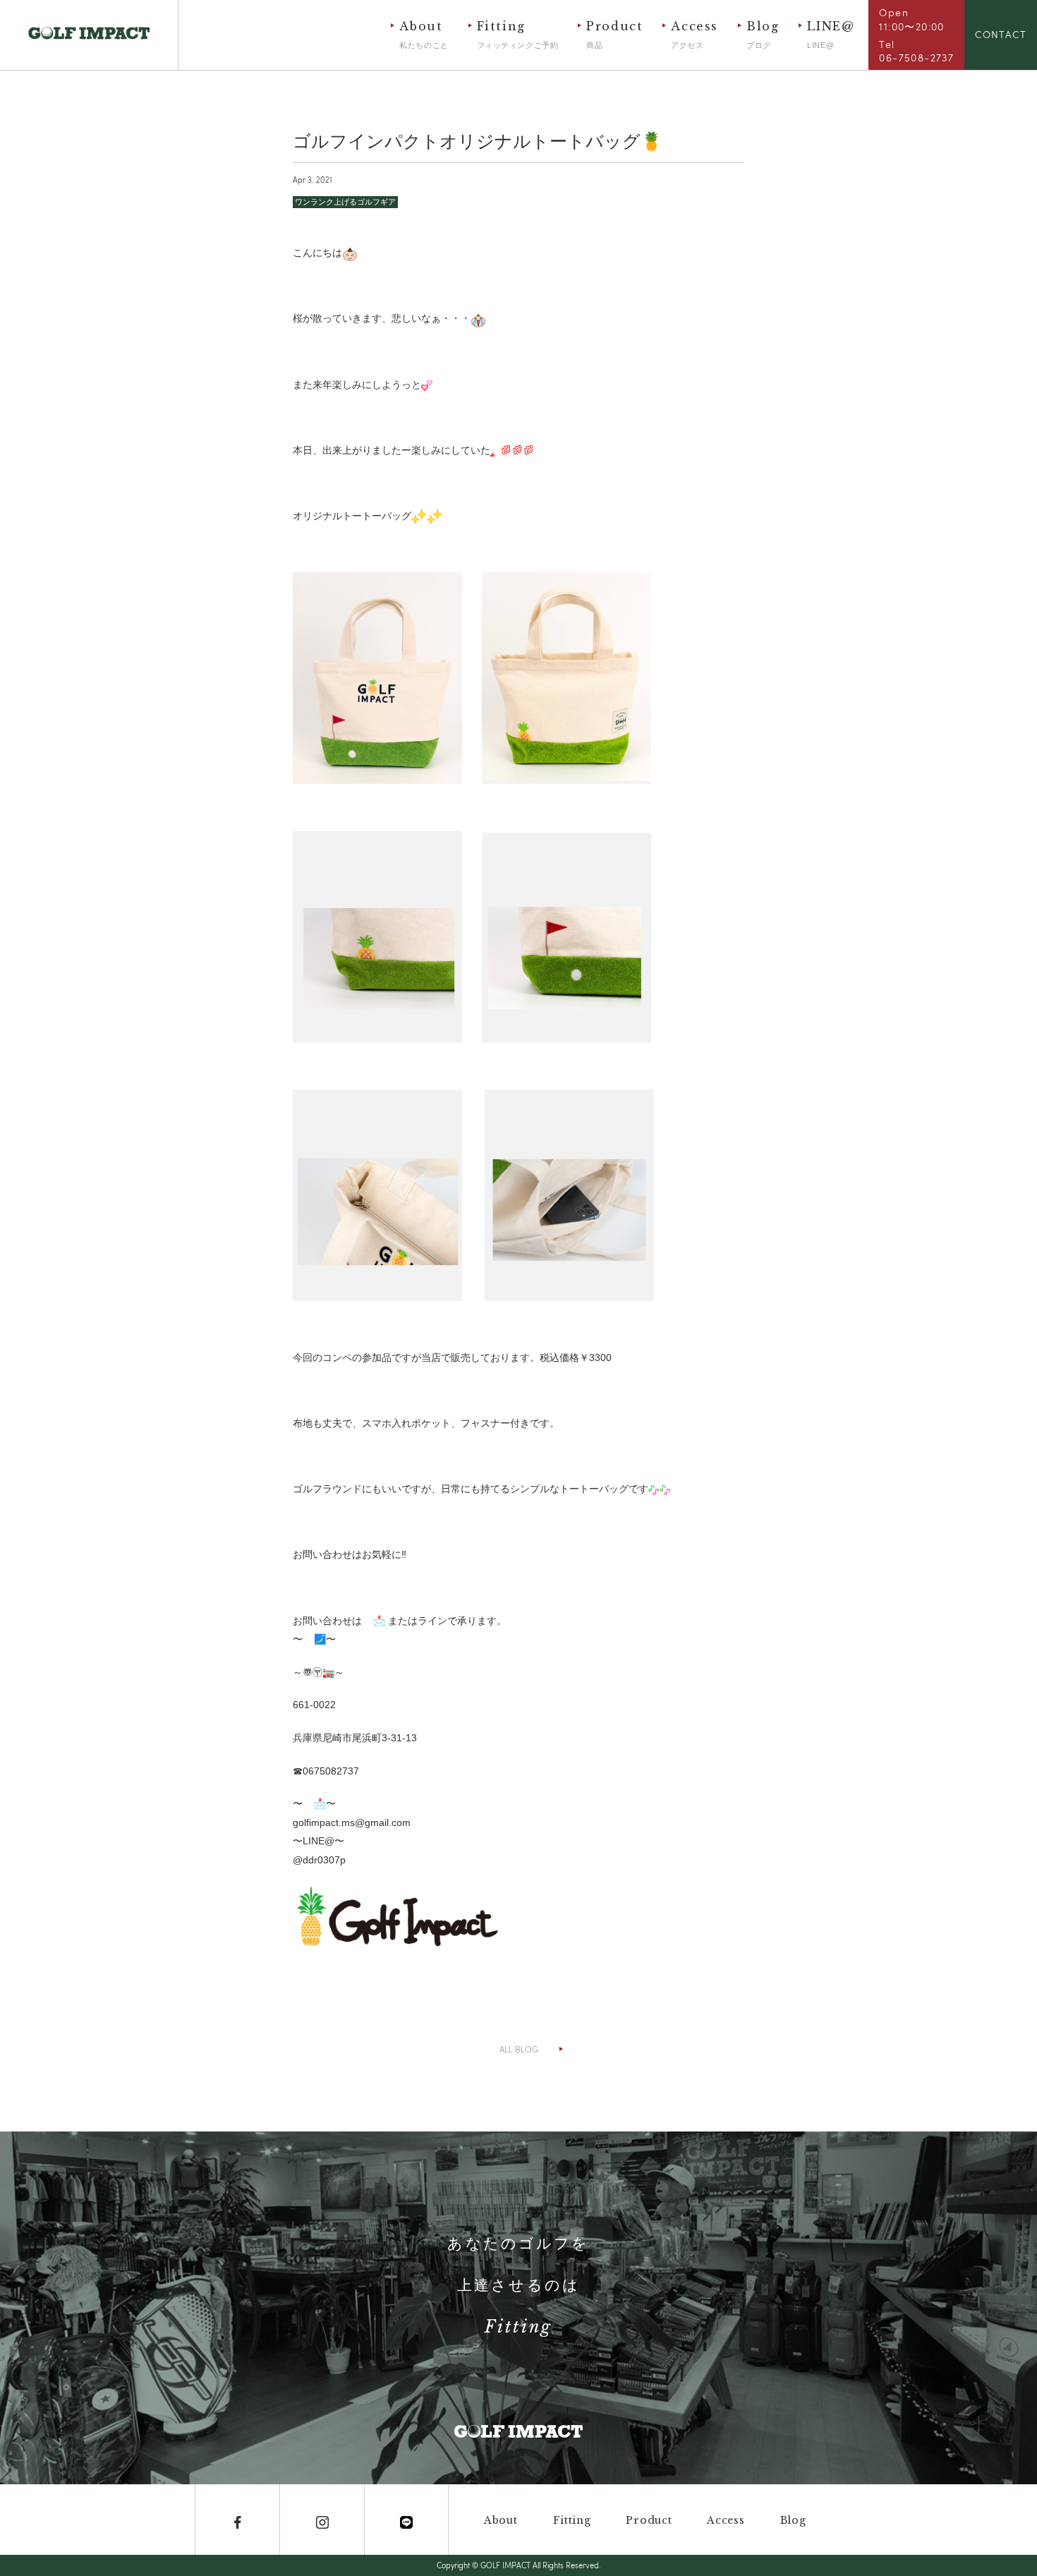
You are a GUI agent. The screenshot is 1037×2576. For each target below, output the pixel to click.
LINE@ (831, 34)
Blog (763, 34)
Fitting (518, 34)
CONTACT (1001, 34)
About (424, 34)
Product (614, 34)
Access (695, 34)
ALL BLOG (519, 2049)
